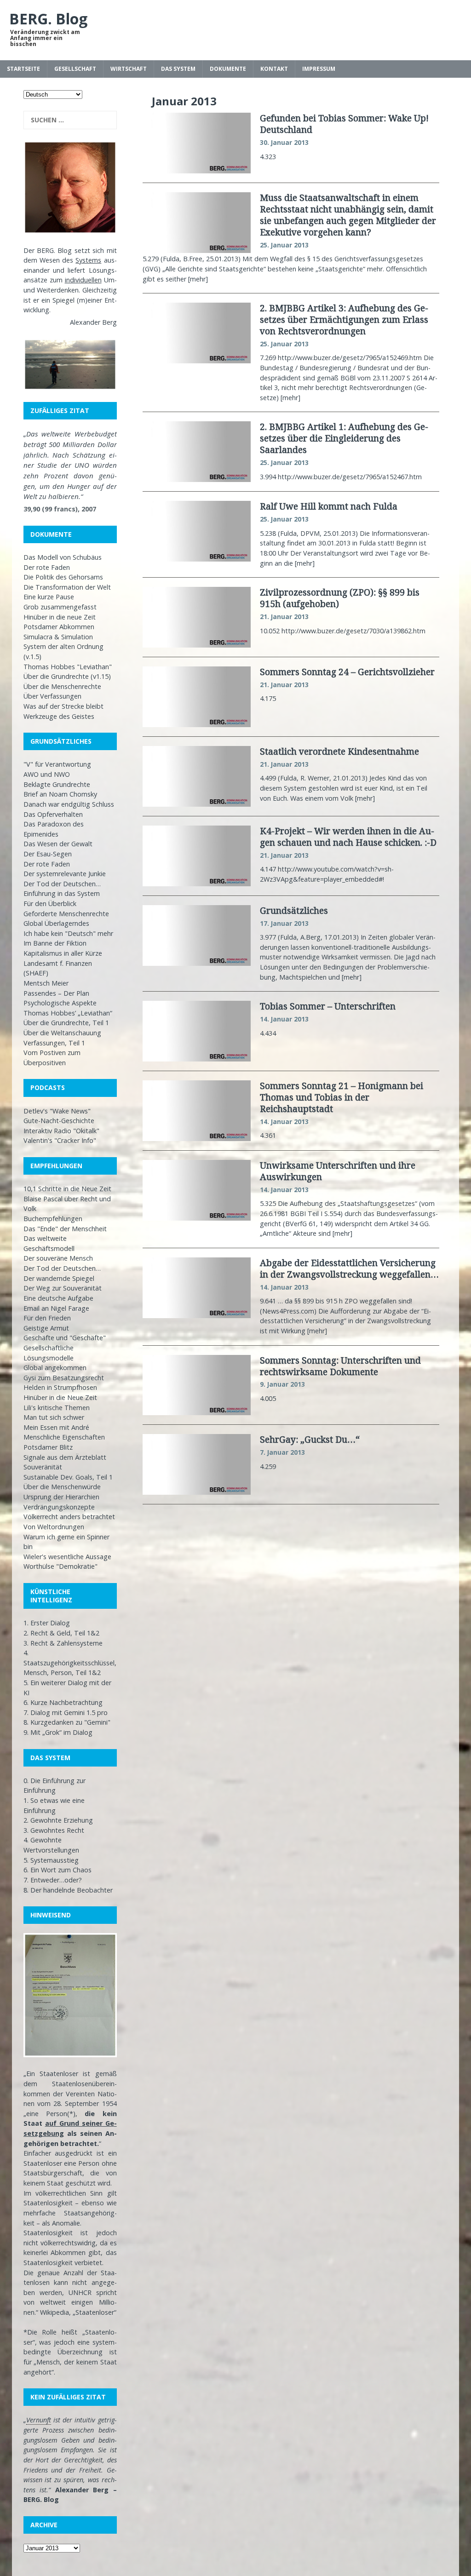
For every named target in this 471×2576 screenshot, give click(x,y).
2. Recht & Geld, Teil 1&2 (61, 1633)
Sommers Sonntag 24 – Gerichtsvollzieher (347, 672)
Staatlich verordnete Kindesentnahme (339, 751)
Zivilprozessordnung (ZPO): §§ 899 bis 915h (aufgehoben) (340, 598)
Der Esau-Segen (48, 854)
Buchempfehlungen (53, 1219)
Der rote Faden (47, 567)
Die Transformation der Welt (67, 587)
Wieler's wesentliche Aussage (67, 1557)
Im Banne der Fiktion (55, 943)
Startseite (23, 69)
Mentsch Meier (46, 983)
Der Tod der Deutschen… (62, 884)
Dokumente (228, 69)
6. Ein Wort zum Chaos (57, 1870)
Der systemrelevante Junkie (65, 874)
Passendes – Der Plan (56, 993)
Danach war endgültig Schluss (69, 804)
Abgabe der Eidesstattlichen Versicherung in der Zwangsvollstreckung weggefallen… (349, 1268)
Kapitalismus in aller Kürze (63, 953)
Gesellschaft (75, 69)
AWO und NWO (47, 774)
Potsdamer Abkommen (59, 627)
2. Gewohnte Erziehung (58, 1820)
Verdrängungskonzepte (59, 1507)
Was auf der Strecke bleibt (63, 706)
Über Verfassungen (52, 696)
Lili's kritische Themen (57, 1408)
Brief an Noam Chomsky (60, 794)
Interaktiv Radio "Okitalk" (61, 1131)
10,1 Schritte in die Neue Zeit (67, 1189)
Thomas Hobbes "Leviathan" (68, 667)
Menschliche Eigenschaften (64, 1437)
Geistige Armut (46, 1328)
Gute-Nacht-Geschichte (59, 1121)
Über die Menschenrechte (62, 686)
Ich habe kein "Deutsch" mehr (68, 933)
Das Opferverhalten (53, 814)
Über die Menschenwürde (62, 1487)
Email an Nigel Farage (56, 1308)
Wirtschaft (129, 69)
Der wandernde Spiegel (59, 1278)
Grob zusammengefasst (60, 607)
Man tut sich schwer (54, 1417)
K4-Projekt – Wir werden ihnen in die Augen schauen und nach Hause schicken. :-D (348, 837)
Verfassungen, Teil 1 (54, 1043)
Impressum (319, 69)
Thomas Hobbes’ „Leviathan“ (68, 1013)
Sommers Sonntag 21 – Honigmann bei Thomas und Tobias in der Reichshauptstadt (342, 1097)
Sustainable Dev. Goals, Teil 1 (68, 1477)
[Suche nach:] (70, 120)
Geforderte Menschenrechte (66, 914)
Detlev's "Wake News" (57, 1111)
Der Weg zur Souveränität (63, 1288)
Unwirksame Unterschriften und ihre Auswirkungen (338, 1171)
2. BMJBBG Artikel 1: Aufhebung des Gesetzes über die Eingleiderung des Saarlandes (344, 438)
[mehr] (198, 279)
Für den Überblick (50, 904)
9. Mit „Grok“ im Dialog (58, 1732)
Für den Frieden (47, 1318)
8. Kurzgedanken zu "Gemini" (67, 1722)
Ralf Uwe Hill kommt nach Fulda (329, 506)
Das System (178, 69)
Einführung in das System (62, 893)
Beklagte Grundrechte (57, 784)
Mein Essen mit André (56, 1427)
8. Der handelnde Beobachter (68, 1890)
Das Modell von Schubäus (63, 557)
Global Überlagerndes (56, 923)
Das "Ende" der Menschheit (65, 1229)
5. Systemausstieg (51, 1860)
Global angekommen (55, 1368)
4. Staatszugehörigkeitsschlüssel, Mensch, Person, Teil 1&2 (70, 1663)
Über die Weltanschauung (62, 1033)
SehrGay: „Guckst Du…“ (310, 1439)
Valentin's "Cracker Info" (60, 1140)
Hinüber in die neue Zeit (60, 617)
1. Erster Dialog (47, 1623)
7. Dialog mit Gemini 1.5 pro (66, 1713)
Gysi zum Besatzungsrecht (64, 1378)
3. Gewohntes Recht (54, 1830)
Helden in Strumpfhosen (60, 1387)
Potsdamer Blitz (48, 1447)
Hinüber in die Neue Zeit (60, 1397)
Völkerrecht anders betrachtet (69, 1517)
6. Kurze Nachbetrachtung (63, 1702)
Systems (88, 260)
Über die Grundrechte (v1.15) (67, 676)
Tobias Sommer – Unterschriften (328, 1006)
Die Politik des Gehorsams (63, 577)
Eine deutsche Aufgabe (58, 1298)
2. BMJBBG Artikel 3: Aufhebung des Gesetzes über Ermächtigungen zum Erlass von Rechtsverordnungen (344, 319)
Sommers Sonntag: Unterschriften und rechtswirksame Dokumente (340, 1366)
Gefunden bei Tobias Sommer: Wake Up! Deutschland (344, 124)
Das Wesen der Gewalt (58, 844)
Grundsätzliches (294, 910)
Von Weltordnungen (54, 1527)
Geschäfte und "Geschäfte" (65, 1338)
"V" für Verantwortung (57, 764)
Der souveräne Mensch (58, 1258)
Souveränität (43, 1467)
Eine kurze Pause (49, 597)
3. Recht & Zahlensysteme (63, 1643)
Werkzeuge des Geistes (59, 716)
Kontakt (274, 69)
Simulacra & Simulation (58, 637)
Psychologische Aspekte (60, 1003)
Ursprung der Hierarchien (61, 1497)
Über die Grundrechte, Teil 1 (66, 1023)
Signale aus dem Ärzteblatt (65, 1457)
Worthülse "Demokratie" (60, 1566)
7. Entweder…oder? (53, 1880)
